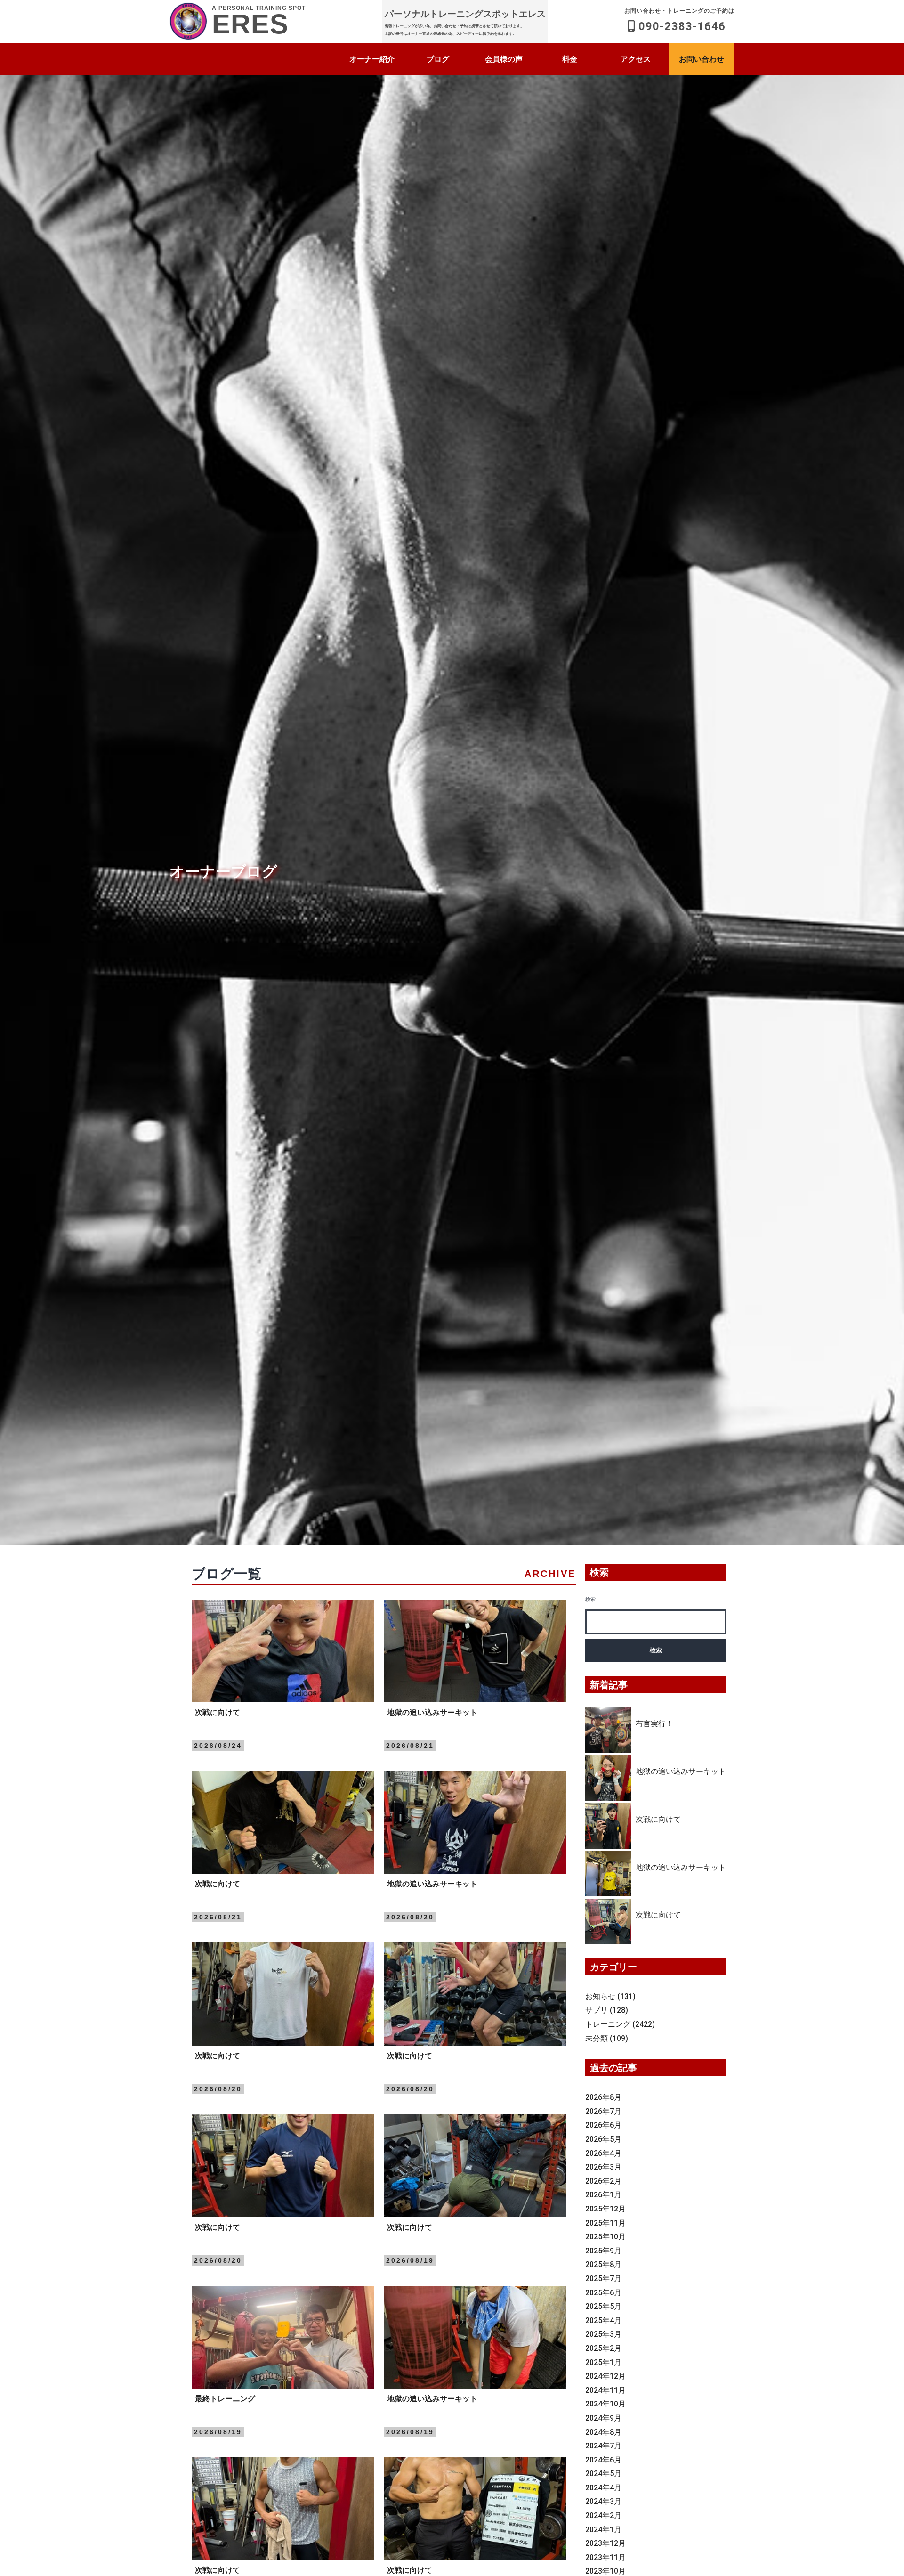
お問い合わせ (702, 59)
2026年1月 (603, 2195)
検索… (593, 1599)
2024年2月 (603, 2515)
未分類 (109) (607, 2038)
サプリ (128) (607, 2010)
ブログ (438, 59)
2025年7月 (603, 2279)
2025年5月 (603, 2306)
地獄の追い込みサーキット (681, 1771)
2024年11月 (605, 2390)
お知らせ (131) (610, 1996)
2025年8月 (603, 2264)
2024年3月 (603, 2501)
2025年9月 (603, 2251)
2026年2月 (603, 2181)
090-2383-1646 (679, 20)
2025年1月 (603, 2362)
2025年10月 (605, 2237)
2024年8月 (603, 2432)
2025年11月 (605, 2223)
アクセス (636, 59)
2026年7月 (603, 2111)
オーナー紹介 (372, 59)
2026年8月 (603, 2097)
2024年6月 (603, 2460)
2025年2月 (603, 2348)
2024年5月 (603, 2474)
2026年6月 (603, 2125)
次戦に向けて (658, 1819)
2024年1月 (603, 2530)
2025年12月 (605, 2209)
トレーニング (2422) (620, 2024)
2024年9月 (603, 2418)
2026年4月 (603, 2153)
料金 (570, 59)
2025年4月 (603, 2320)
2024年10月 (605, 2404)
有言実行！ (654, 1724)
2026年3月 (603, 2167)
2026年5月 (603, 2139)
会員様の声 (504, 59)
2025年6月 (603, 2293)
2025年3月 (603, 2334)
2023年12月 (605, 2543)
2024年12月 (605, 2376)
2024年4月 (603, 2488)
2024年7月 (603, 2446)
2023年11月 (605, 2557)
